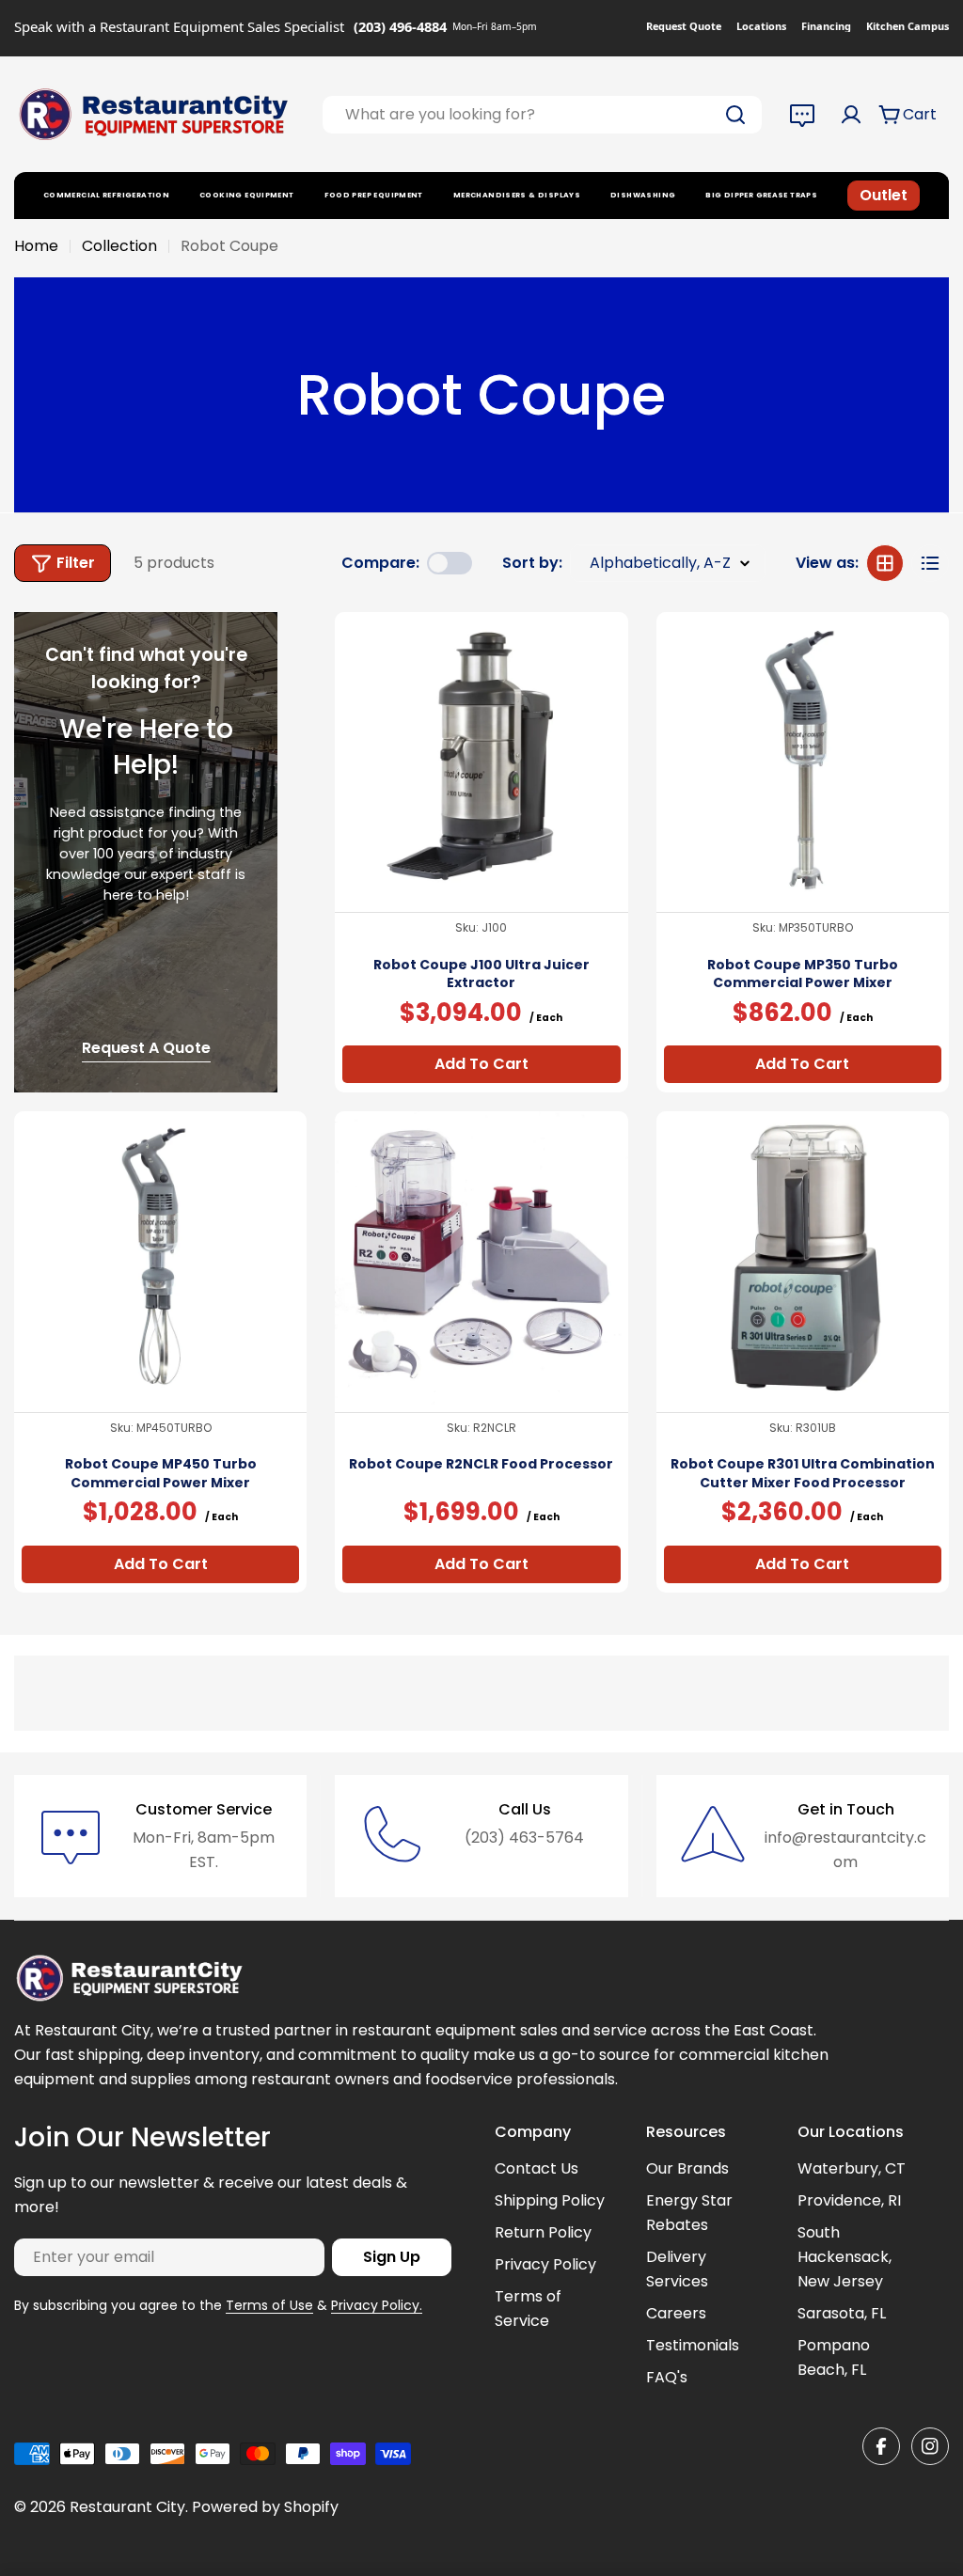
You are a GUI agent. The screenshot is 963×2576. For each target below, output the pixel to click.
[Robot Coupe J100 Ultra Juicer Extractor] (481, 758)
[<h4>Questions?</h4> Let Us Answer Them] (802, 115)
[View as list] (930, 563)
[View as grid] (885, 563)
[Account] (851, 115)
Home (36, 246)
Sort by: (532, 563)
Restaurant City (127, 2507)
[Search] (735, 115)
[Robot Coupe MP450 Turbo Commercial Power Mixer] (160, 1257)
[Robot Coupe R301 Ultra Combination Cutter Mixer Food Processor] (803, 1257)
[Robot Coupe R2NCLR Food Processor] (481, 1257)
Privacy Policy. (377, 2305)
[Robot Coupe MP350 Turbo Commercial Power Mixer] (803, 758)
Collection (119, 246)
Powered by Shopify (265, 2507)
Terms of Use (269, 2305)
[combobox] (542, 115)
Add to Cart (481, 1064)
